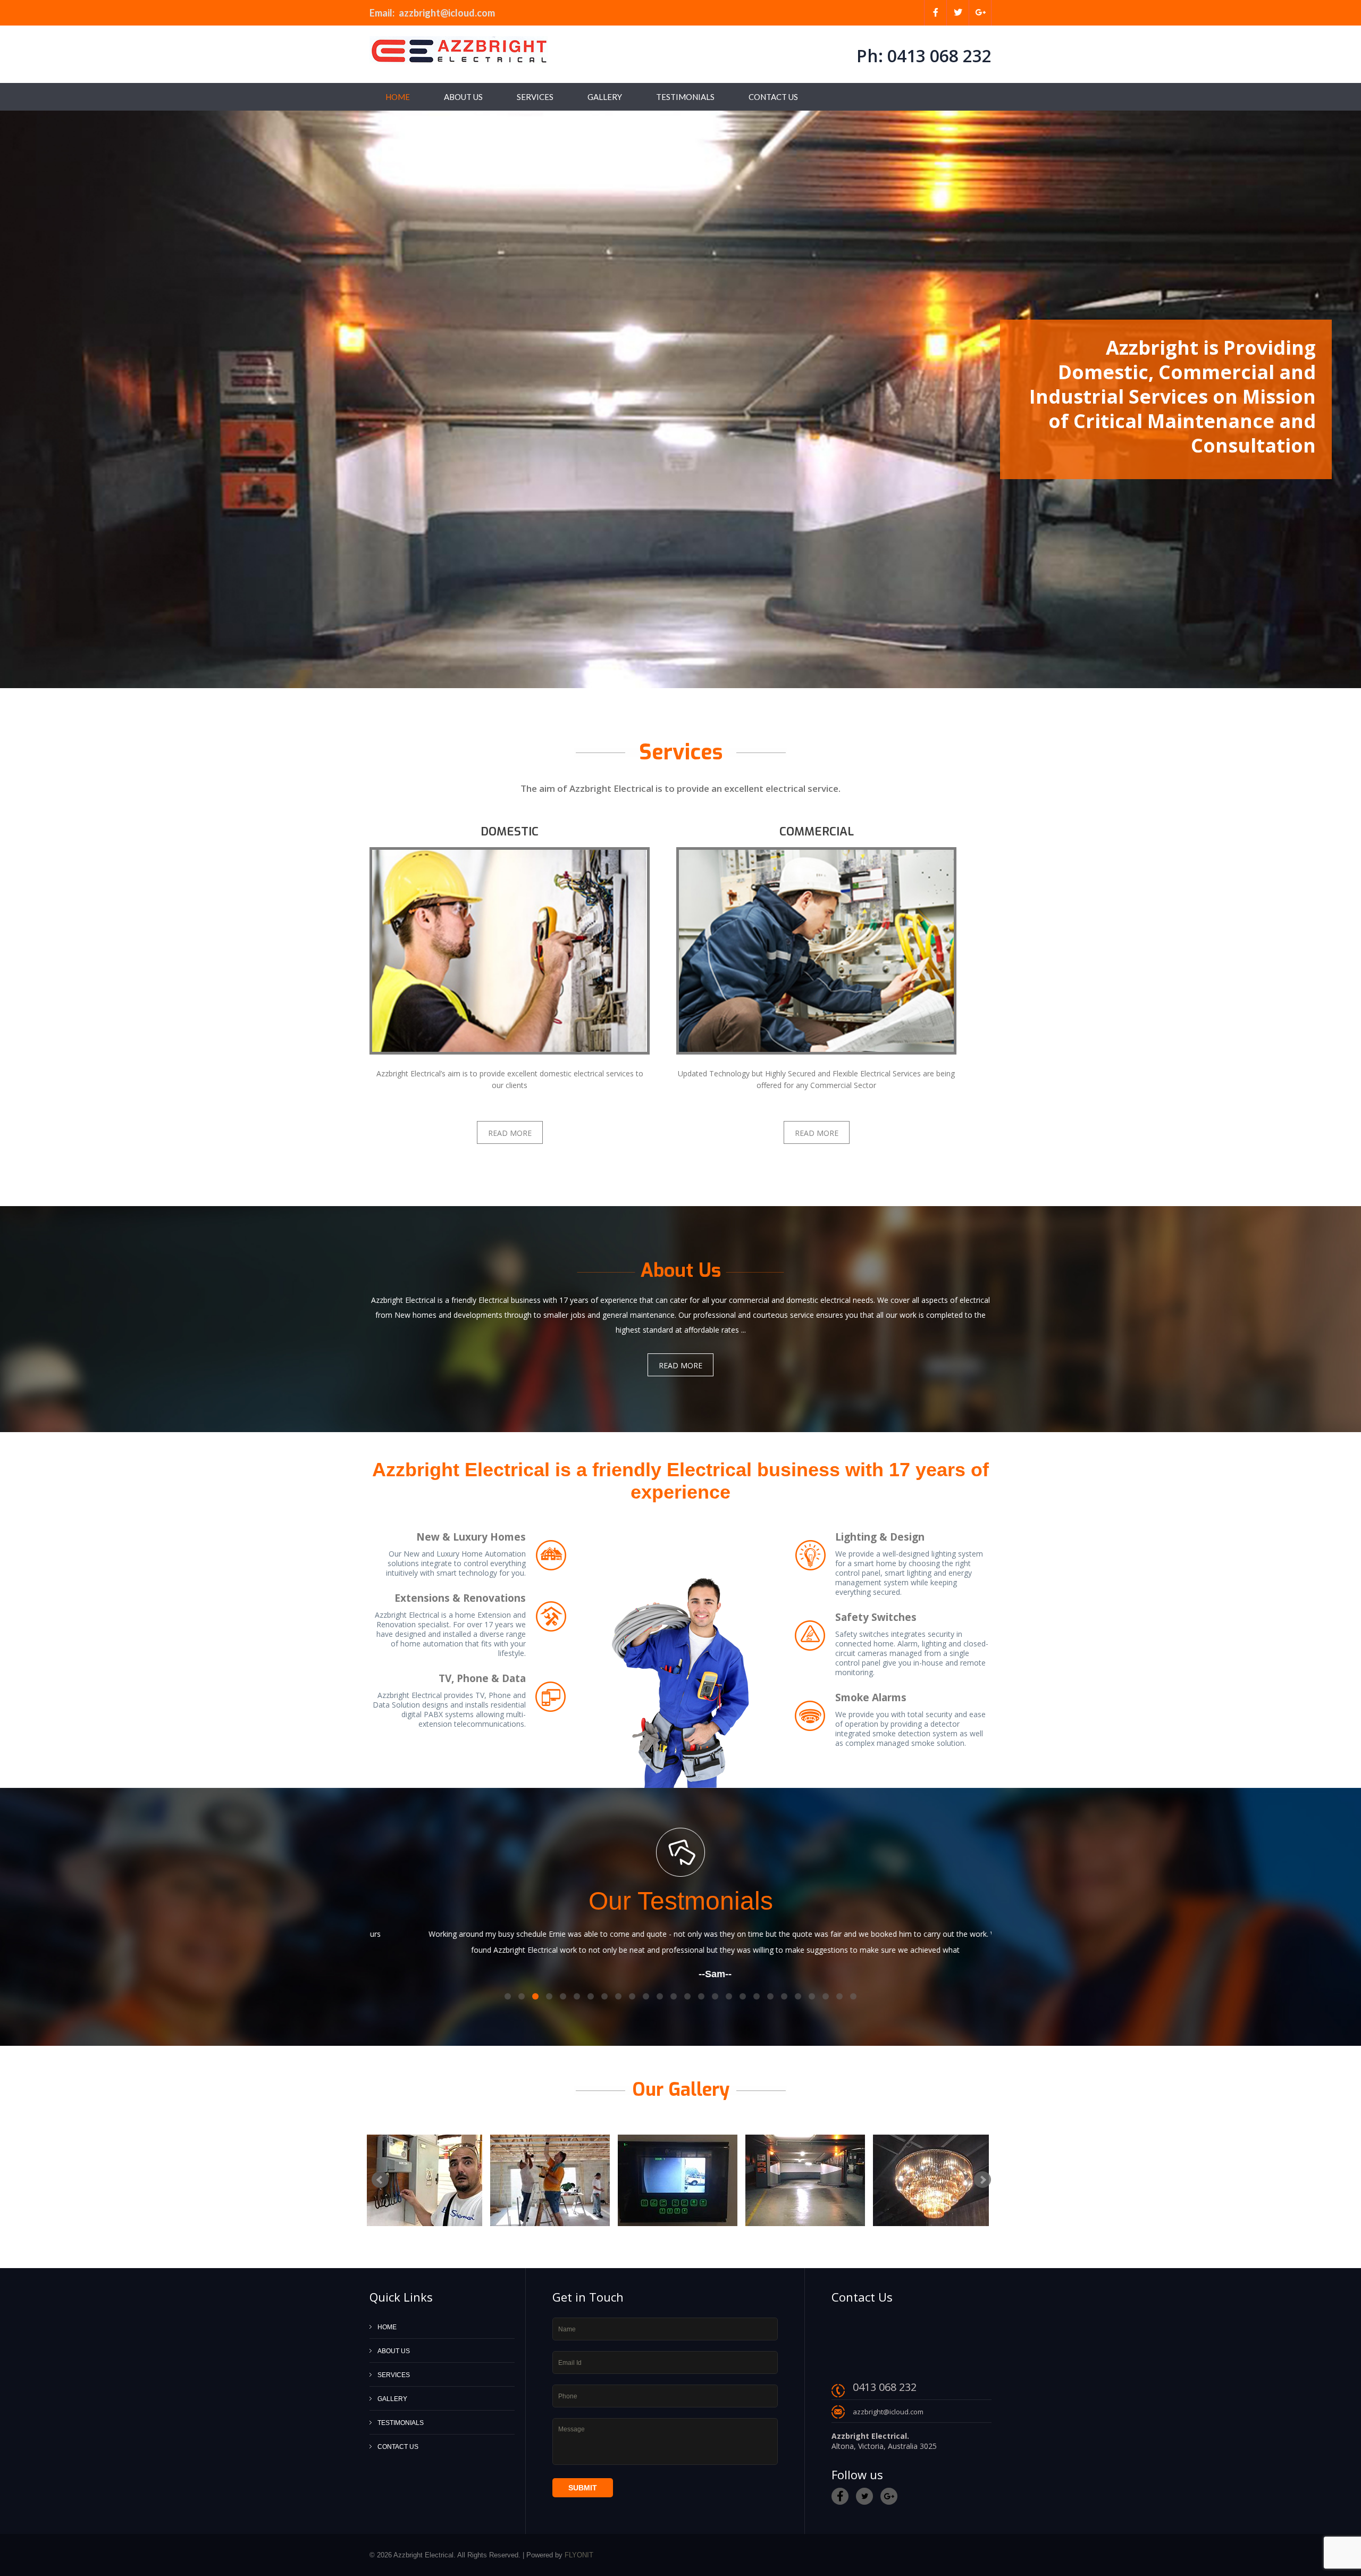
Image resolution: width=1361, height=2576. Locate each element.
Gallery (605, 97)
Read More (510, 1133)
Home (398, 97)
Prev (13, 399)
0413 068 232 (937, 56)
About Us (463, 97)
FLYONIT (579, 2555)
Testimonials (685, 97)
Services (535, 97)
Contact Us (773, 97)
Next (1348, 399)
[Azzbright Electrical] (459, 50)
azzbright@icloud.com (447, 13)
